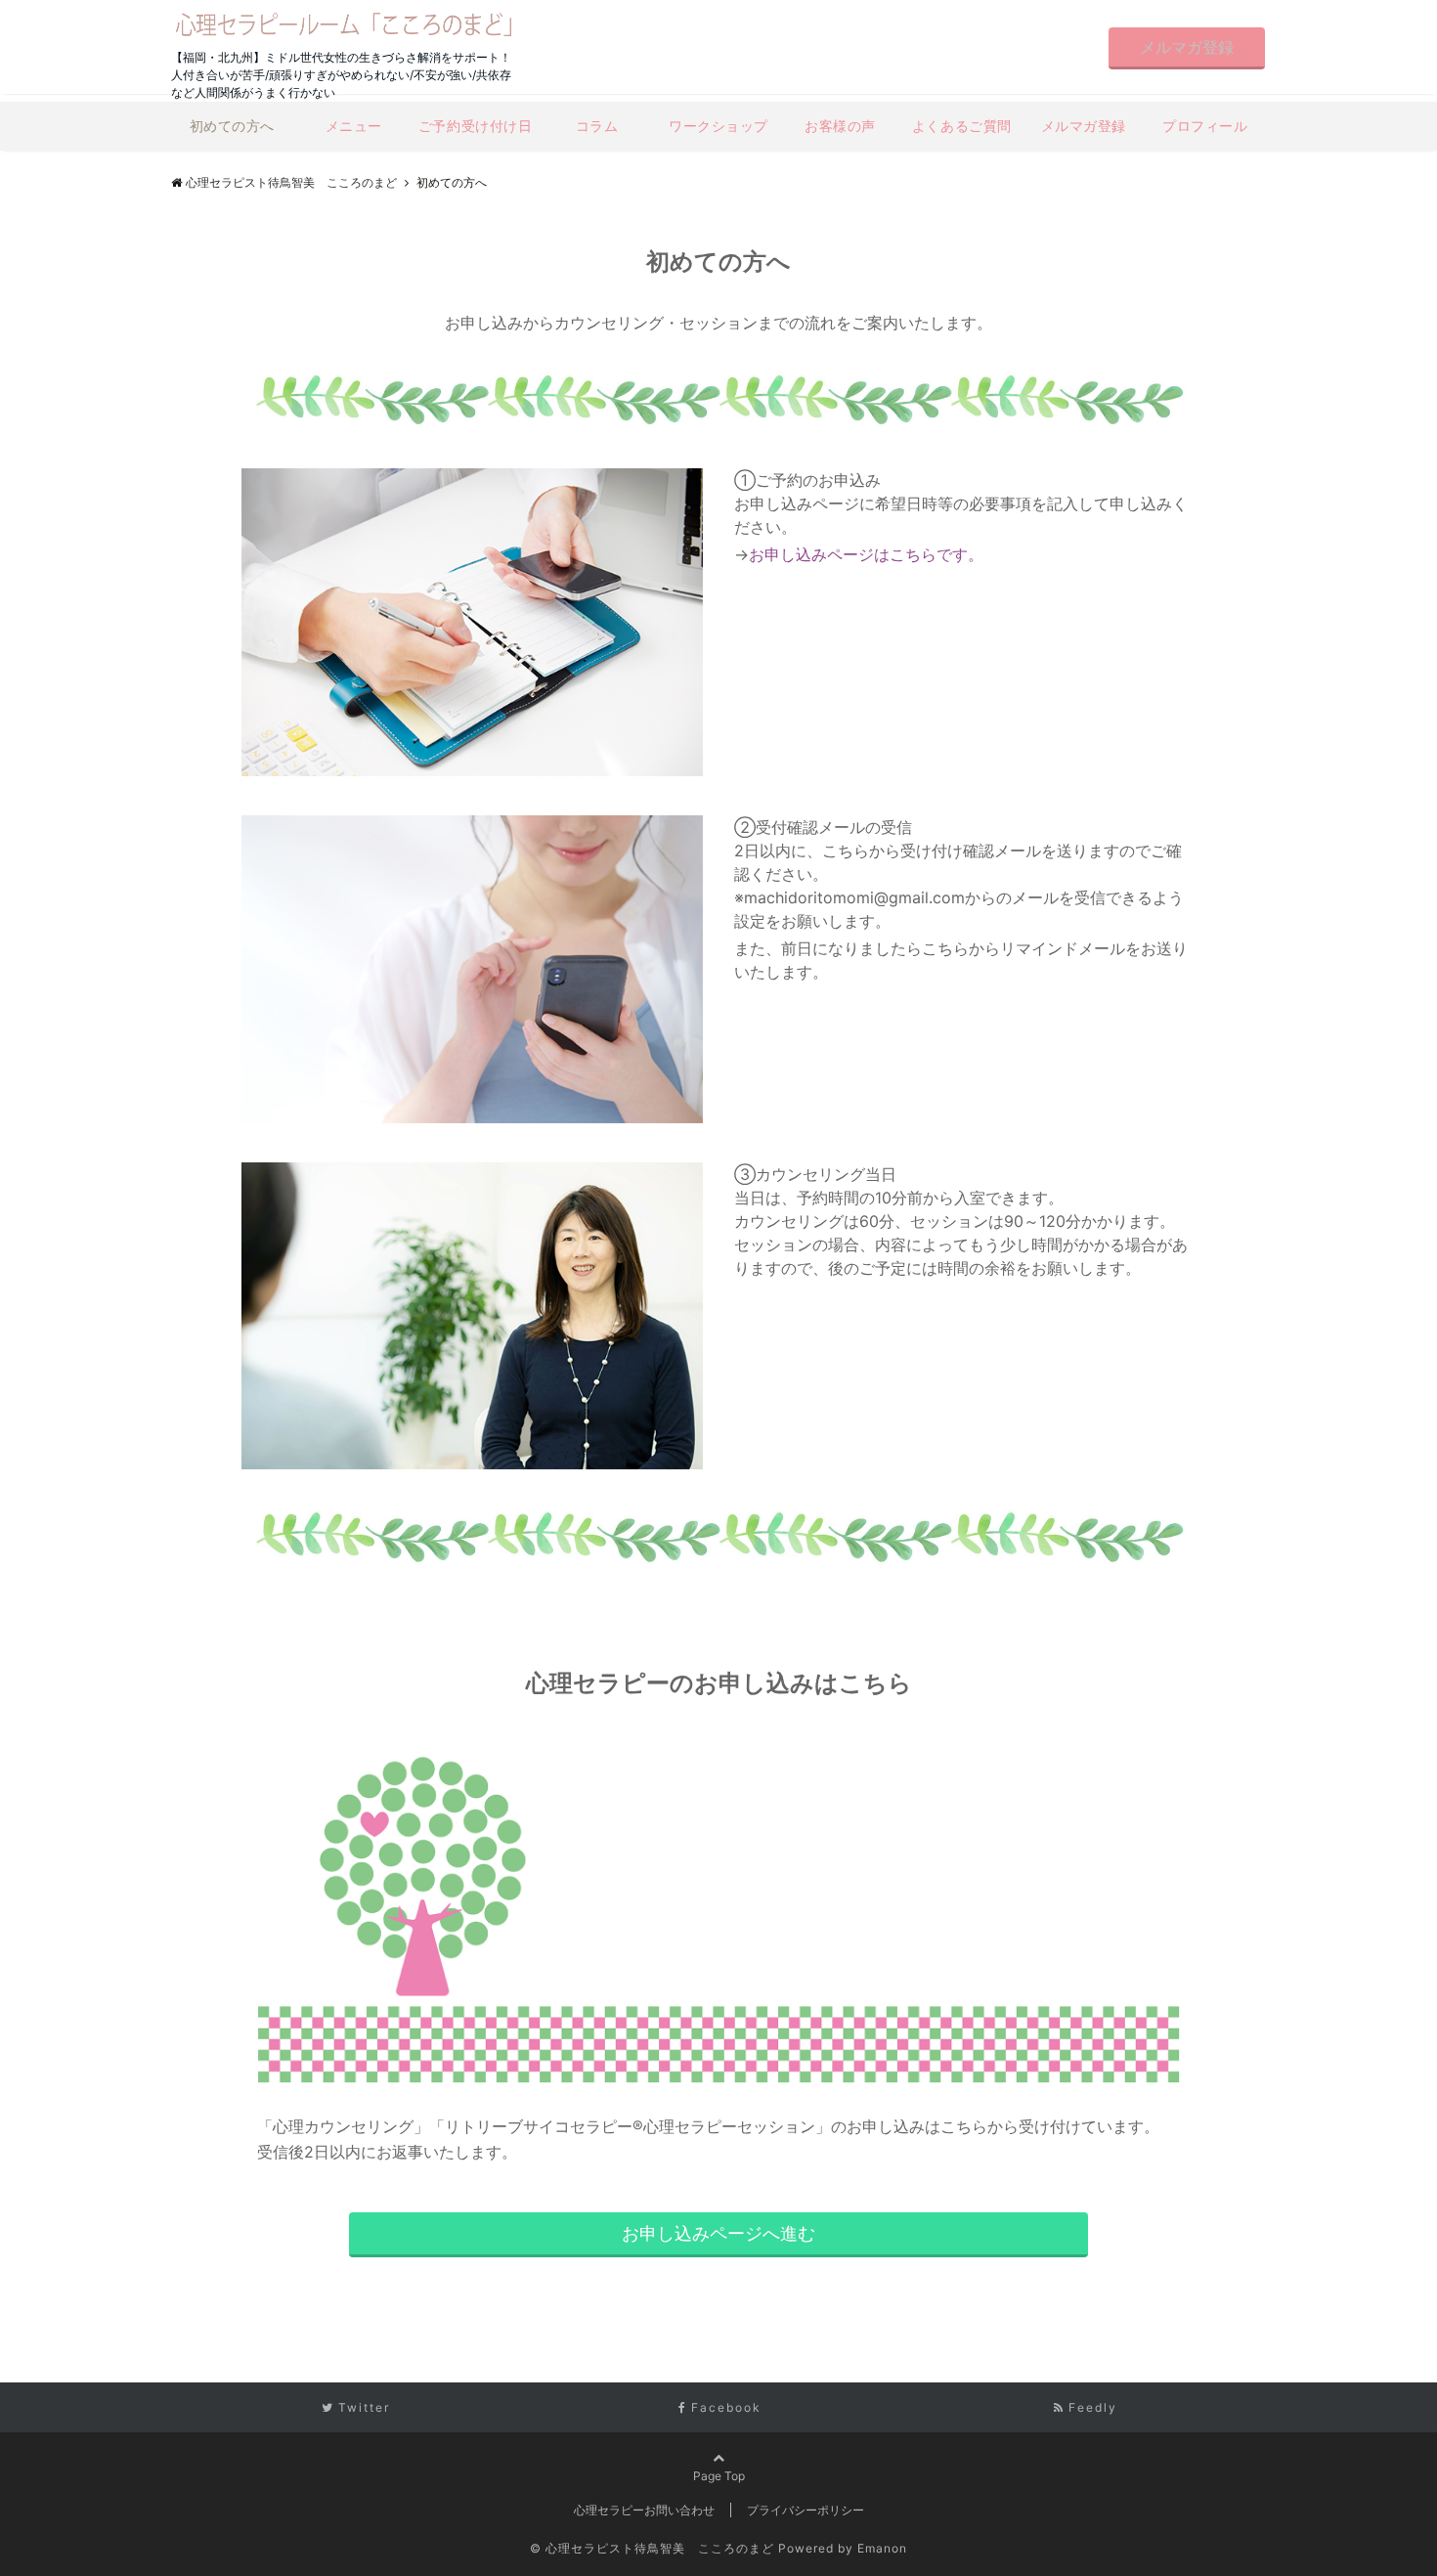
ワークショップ (718, 126)
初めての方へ (232, 126)
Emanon (882, 2548)
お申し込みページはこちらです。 (866, 554)
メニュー (354, 126)
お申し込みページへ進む (718, 2233)
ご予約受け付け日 (475, 126)
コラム (597, 126)
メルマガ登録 (1187, 47)
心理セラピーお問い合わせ (644, 2510)
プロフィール (1205, 126)
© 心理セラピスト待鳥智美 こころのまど (652, 2548)
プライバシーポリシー (806, 2510)
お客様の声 (840, 126)
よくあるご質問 (962, 126)
